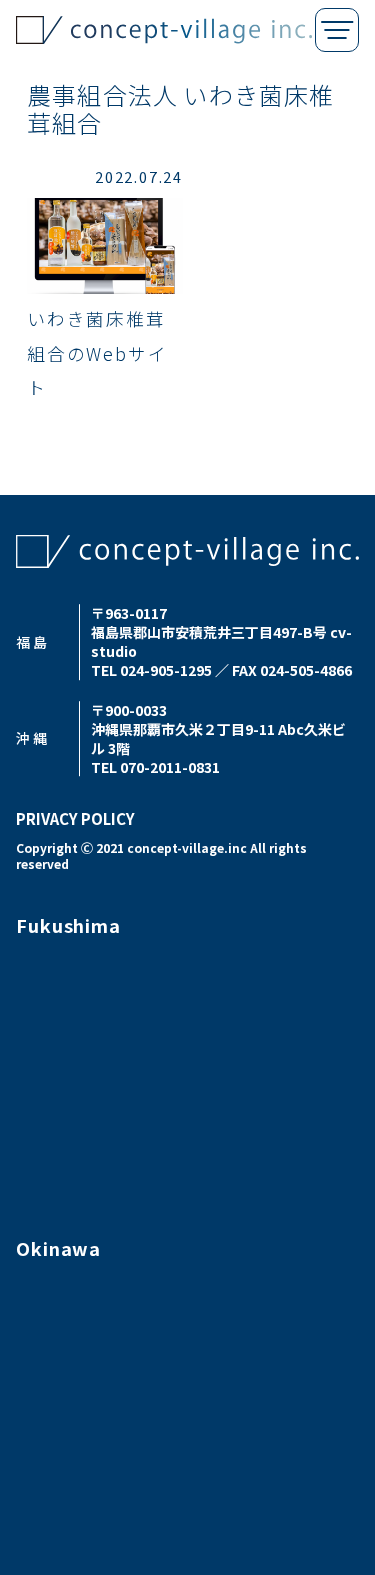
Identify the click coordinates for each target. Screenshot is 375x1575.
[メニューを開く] (337, 30)
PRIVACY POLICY (75, 818)
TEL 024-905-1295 (151, 670)
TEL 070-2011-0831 (155, 767)
